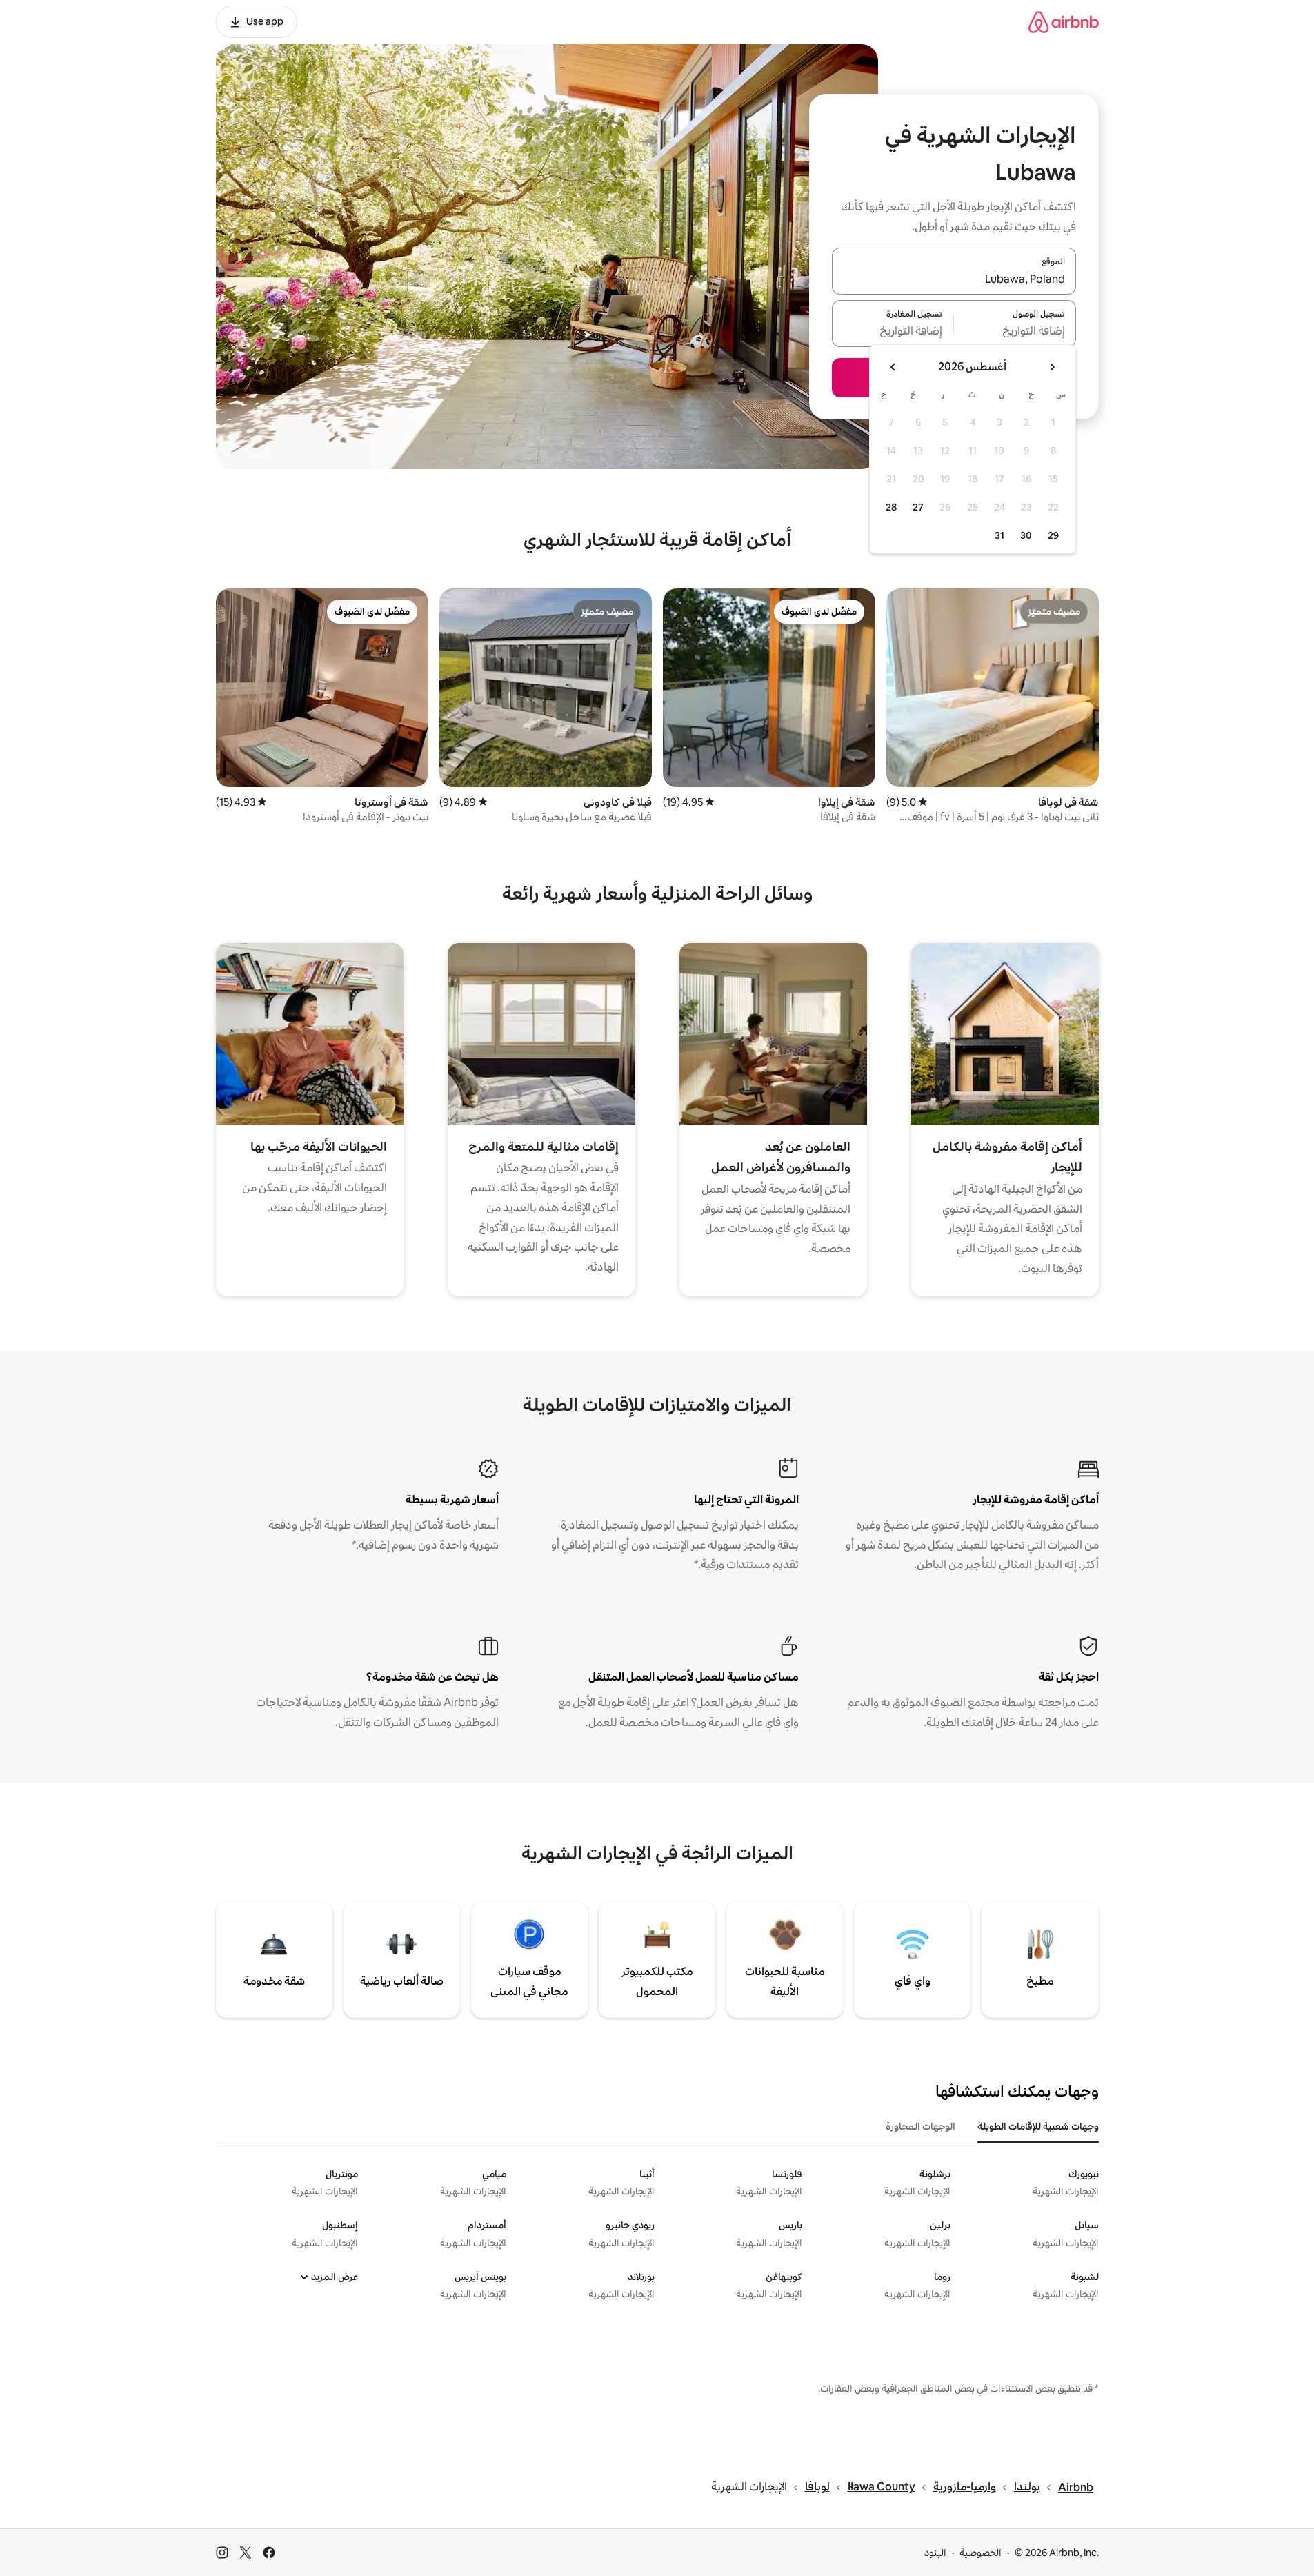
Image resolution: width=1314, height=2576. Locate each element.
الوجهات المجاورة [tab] (920, 2126)
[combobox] (954, 279)
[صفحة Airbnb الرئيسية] (1064, 22)
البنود (935, 2553)
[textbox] (1015, 332)
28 (891, 507)
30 (1026, 535)
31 (999, 535)
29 (1053, 535)
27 (918, 507)
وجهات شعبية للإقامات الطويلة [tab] (1038, 2126)
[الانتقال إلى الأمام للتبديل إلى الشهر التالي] (893, 367)
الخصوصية (980, 2553)
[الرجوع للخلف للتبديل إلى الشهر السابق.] (1052, 367)
